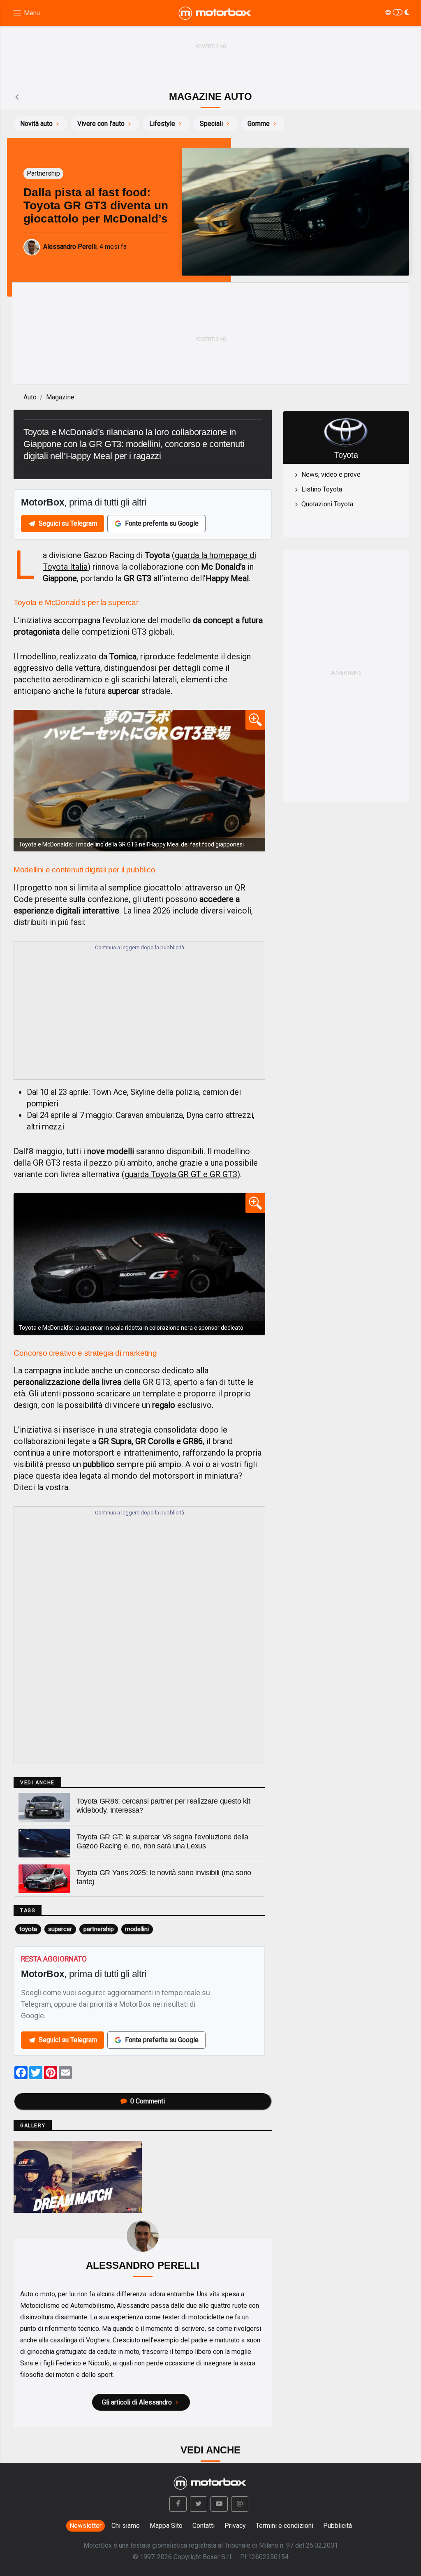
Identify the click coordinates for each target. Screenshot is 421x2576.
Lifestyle (162, 124)
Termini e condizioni (285, 2526)
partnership (99, 1929)
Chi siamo (126, 2526)
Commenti (148, 2101)
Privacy (235, 2526)
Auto (30, 397)
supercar (60, 1929)
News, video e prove (331, 474)
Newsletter (86, 2526)
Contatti (204, 2526)
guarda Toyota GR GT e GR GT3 (181, 1174)
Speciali (211, 124)
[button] (178, 2504)
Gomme (259, 124)
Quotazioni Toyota (327, 504)
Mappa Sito (166, 2526)
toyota (28, 1929)
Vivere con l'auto (101, 124)
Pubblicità (338, 2526)
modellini (137, 1929)
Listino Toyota (322, 489)
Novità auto (36, 124)
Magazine (60, 397)
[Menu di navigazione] (26, 13)
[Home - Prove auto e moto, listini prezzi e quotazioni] (215, 13)
